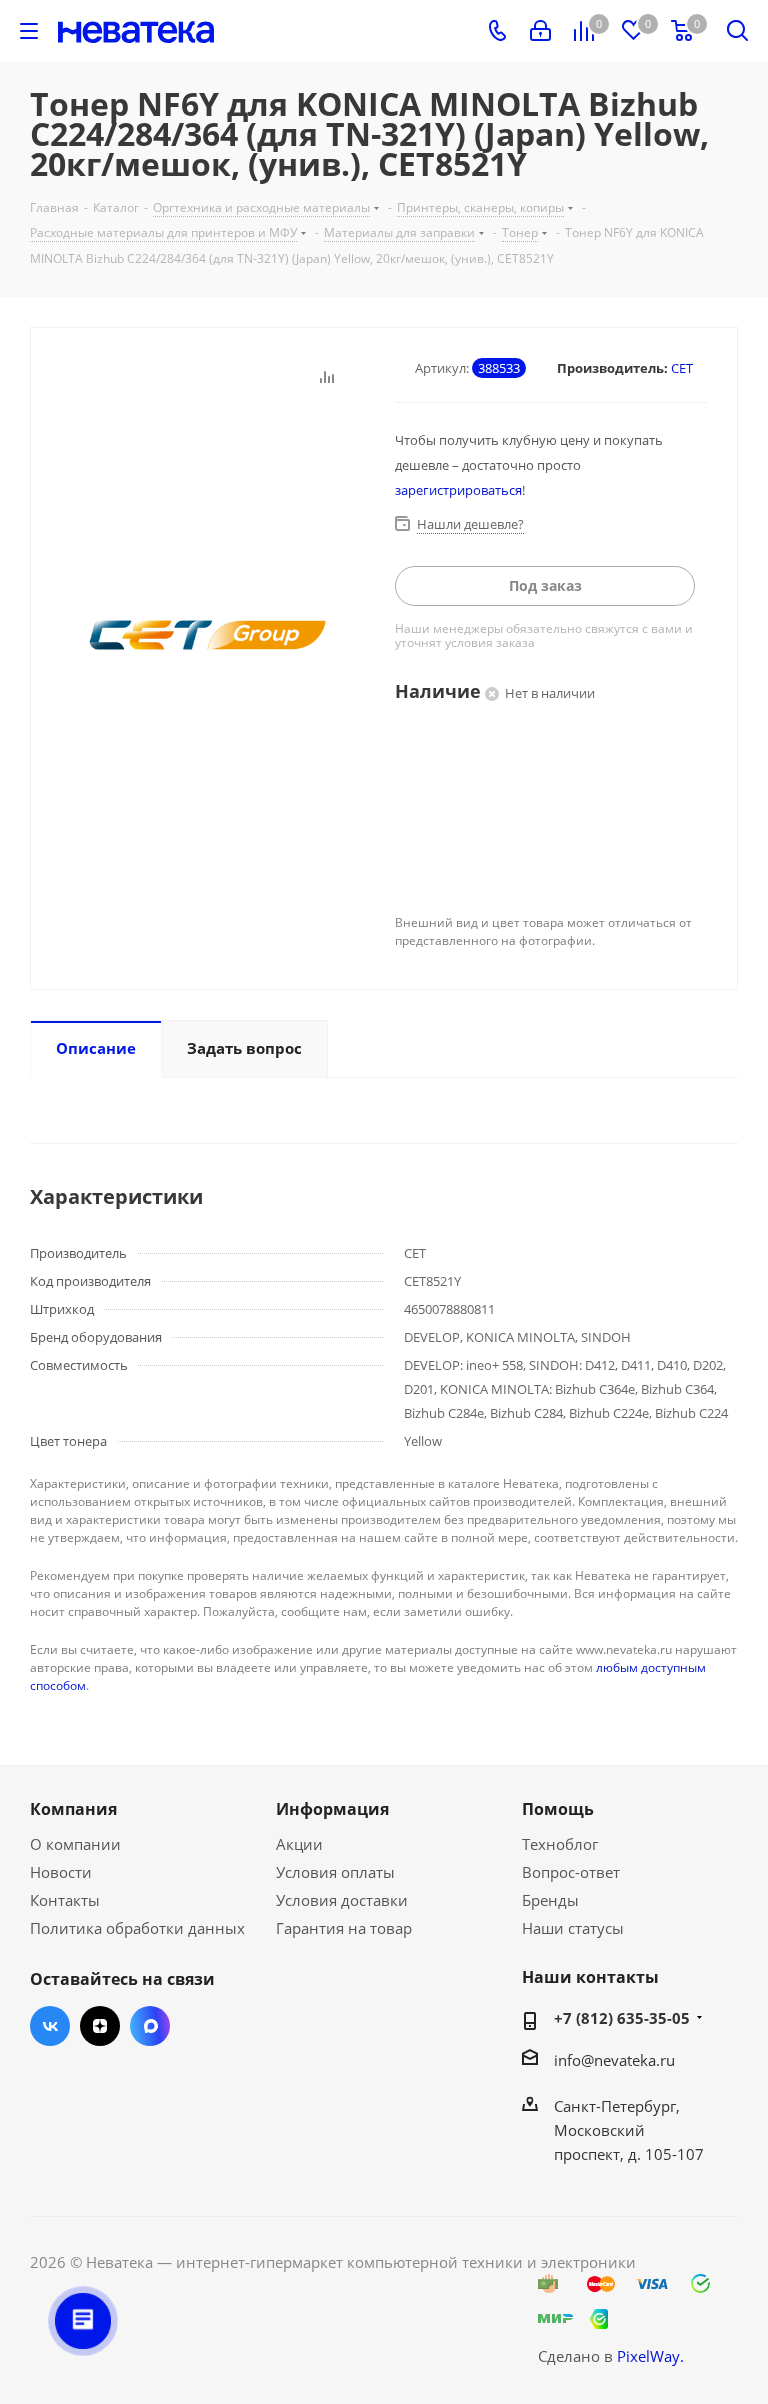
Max (150, 2026)
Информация (332, 1809)
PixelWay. (650, 2356)
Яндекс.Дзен (100, 2026)
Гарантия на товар (344, 1928)
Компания (73, 1809)
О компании (75, 1844)
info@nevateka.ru (614, 2060)
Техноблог (560, 1844)
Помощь (558, 1809)
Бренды (550, 1900)
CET (682, 368)
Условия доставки (342, 1900)
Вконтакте (50, 2026)
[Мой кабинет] (540, 31)
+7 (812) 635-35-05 (622, 2018)
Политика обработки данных (137, 1928)
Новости (61, 1872)
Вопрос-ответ (571, 1872)
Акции (299, 1844)
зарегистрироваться (458, 490)
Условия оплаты (335, 1872)
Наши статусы (573, 1928)
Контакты (65, 1900)
